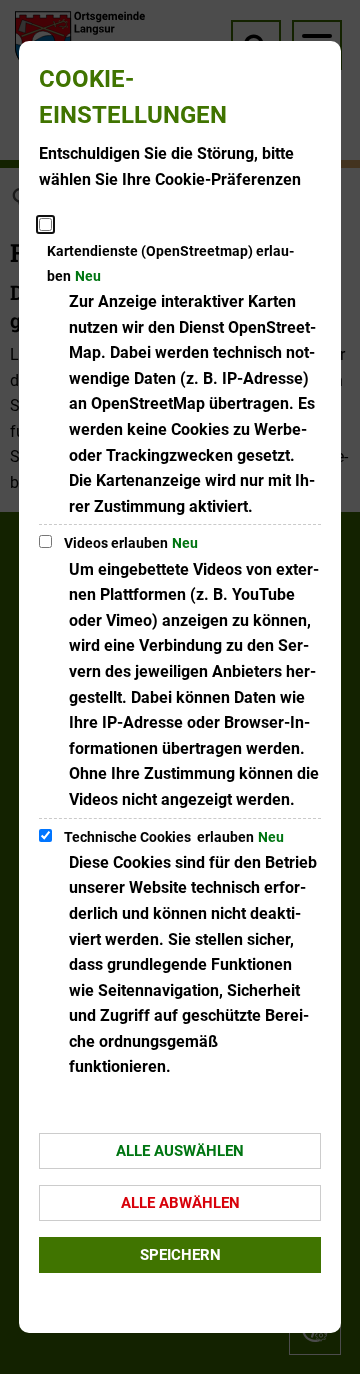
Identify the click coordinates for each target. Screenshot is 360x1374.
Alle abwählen (180, 1203)
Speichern (180, 1255)
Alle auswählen (180, 1151)
